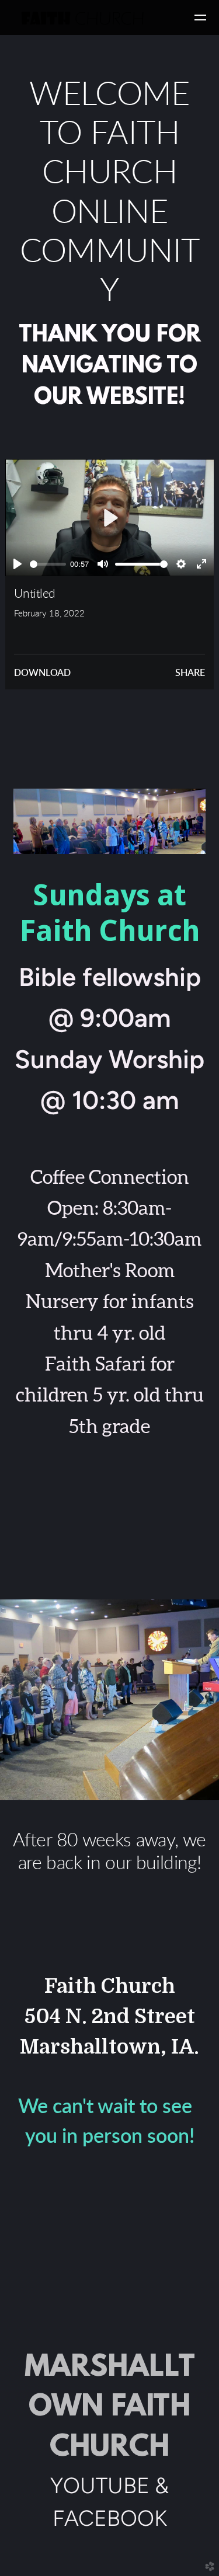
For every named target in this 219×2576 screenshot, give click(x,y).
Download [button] (42, 673)
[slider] (48, 564)
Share (190, 673)
